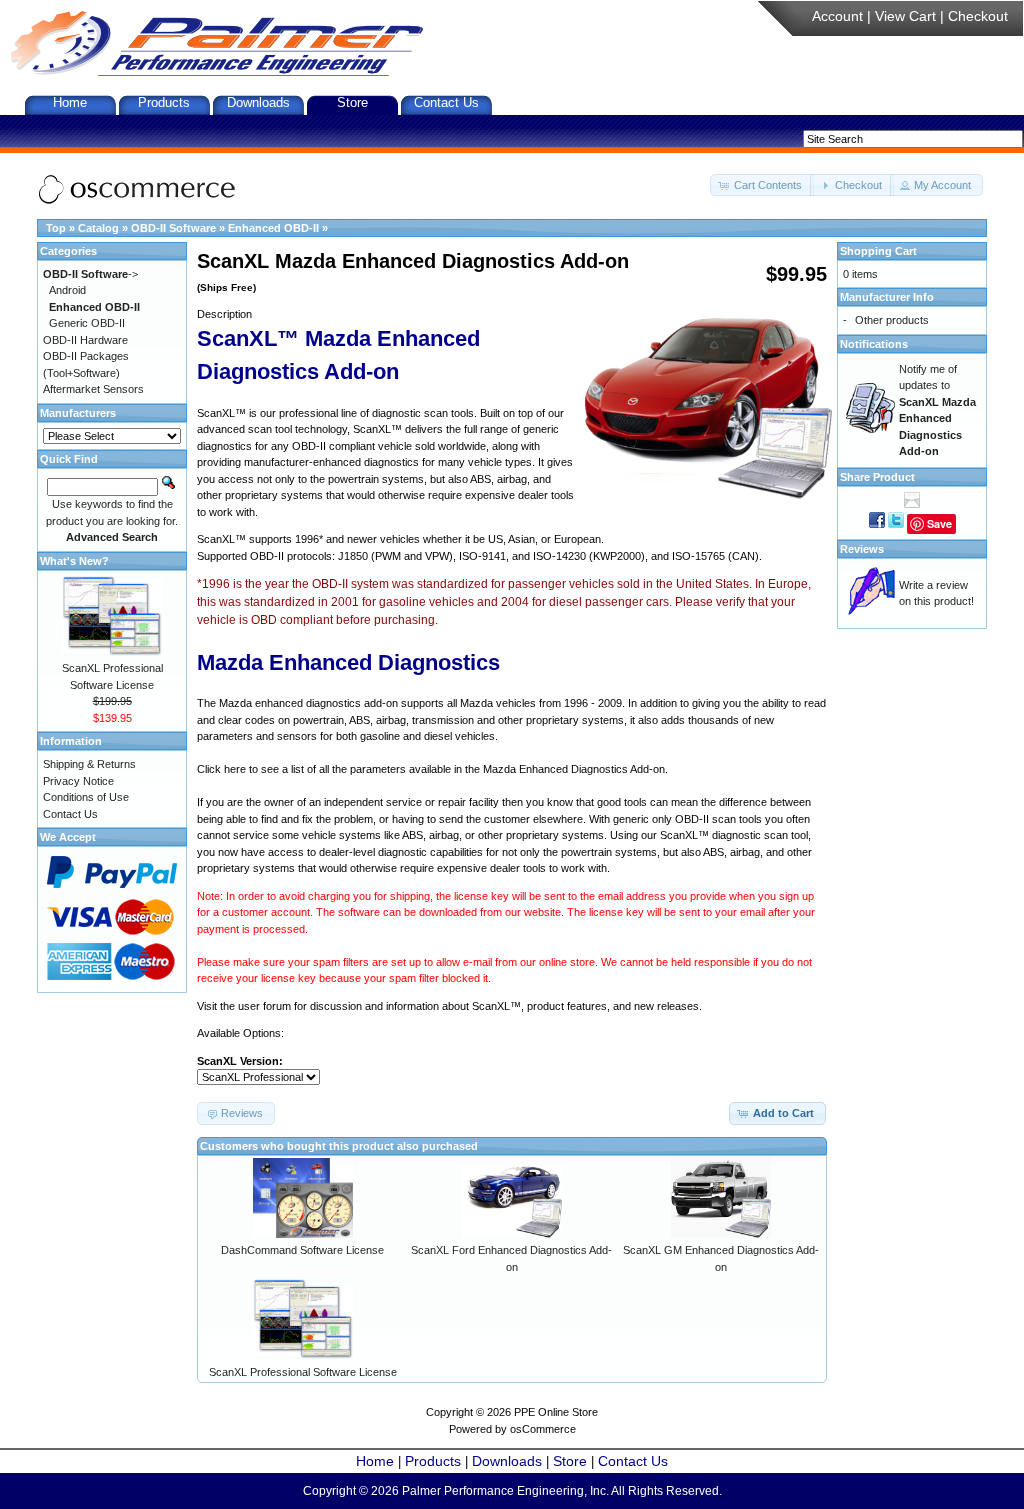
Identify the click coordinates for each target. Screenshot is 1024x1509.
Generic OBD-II (87, 323)
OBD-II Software (173, 228)
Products (164, 102)
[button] (762, 185)
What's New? (74, 561)
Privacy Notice (78, 781)
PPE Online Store (556, 1412)
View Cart (905, 16)
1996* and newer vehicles (357, 539)
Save (939, 523)
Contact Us (446, 102)
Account (837, 16)
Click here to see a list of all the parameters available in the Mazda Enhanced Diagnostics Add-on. (432, 769)
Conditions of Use (86, 797)
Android (67, 290)
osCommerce (543, 1429)
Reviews (862, 549)
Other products (892, 320)
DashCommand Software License (302, 1250)
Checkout (978, 16)
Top (56, 228)
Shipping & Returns (89, 764)
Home (70, 102)
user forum (264, 1006)
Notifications (874, 344)
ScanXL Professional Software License (303, 1372)
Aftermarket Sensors (93, 389)
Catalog (98, 228)
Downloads (258, 102)
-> (90, 274)
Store (352, 102)
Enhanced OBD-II (273, 228)
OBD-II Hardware (85, 340)
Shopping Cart (878, 251)
